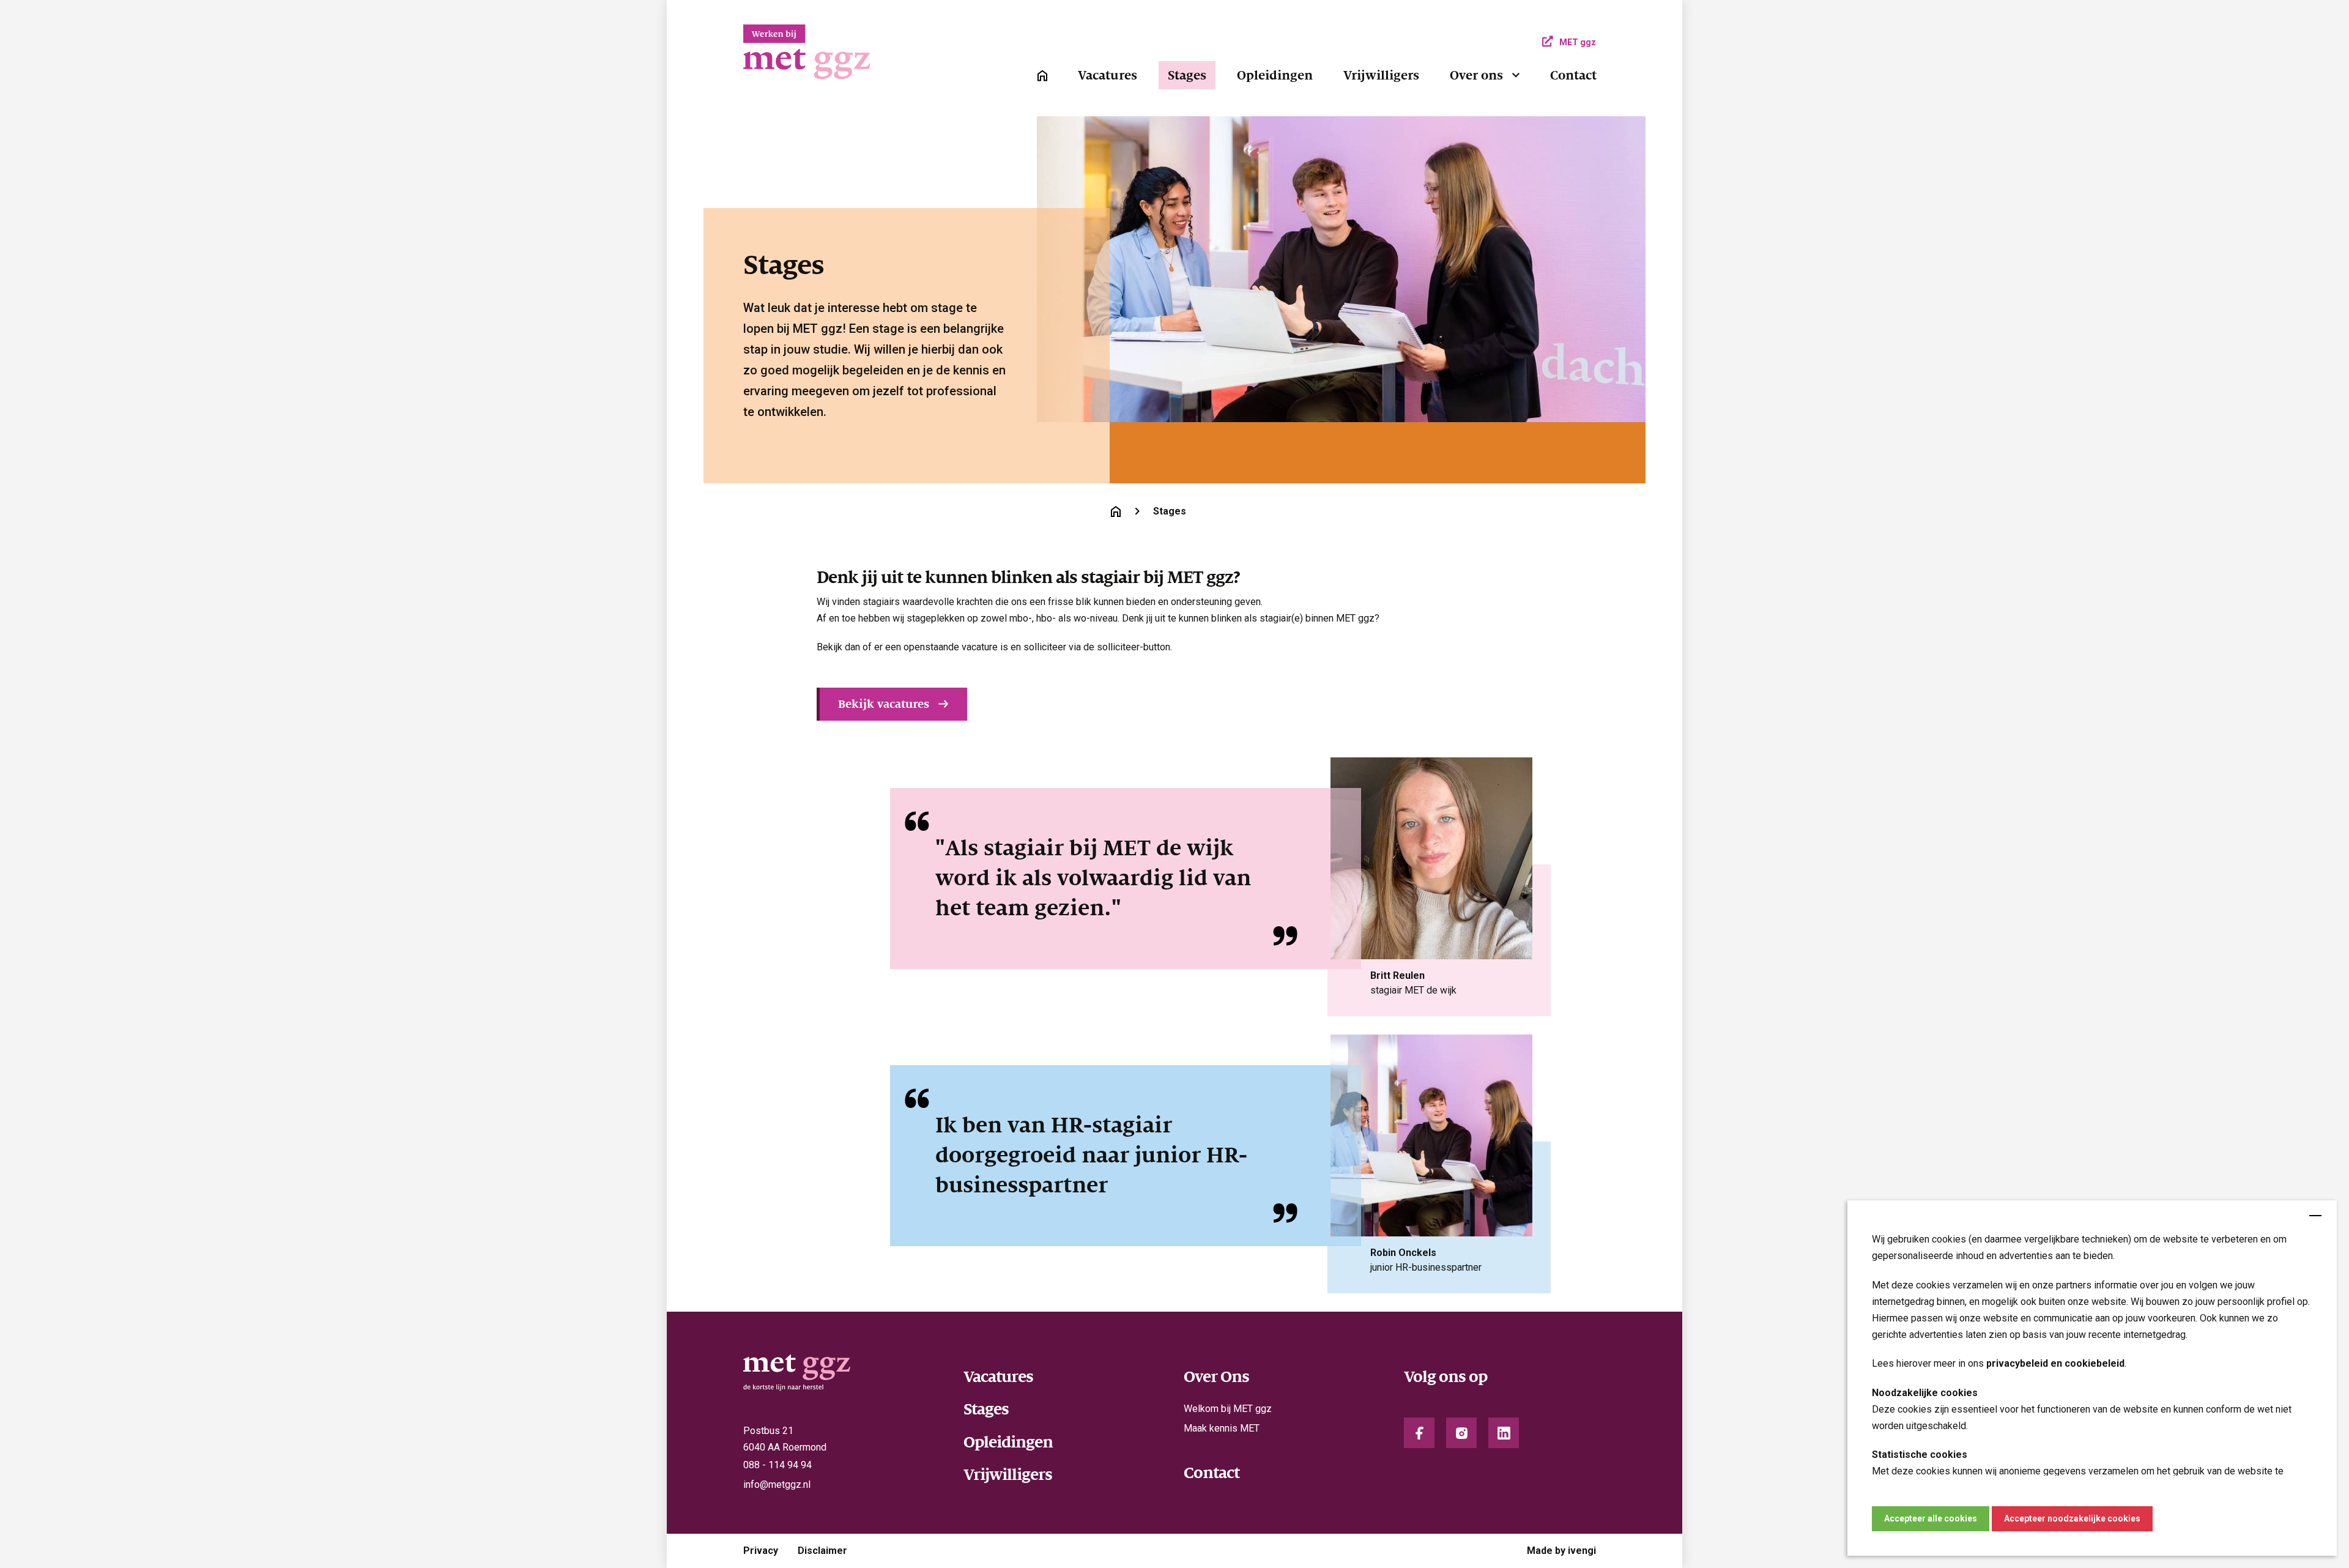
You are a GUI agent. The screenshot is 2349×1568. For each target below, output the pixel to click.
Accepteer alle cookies (1931, 1518)
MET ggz (1578, 42)
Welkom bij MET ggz (1228, 1409)
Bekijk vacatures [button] (884, 704)
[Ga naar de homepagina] (1116, 511)
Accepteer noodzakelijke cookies (2072, 1518)
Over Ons (1216, 1377)
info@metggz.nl (777, 1484)
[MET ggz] (844, 58)
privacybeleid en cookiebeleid (2055, 1363)
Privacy (761, 1551)
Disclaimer (822, 1551)
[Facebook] (1419, 1433)
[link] (1042, 76)
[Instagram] (1461, 1433)
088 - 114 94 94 (777, 1465)
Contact (1573, 75)
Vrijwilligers (1381, 75)
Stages (1187, 75)
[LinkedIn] (1504, 1433)
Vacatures (1108, 75)
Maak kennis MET (1222, 1428)
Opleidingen (1275, 75)
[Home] (1042, 75)
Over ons (1476, 75)
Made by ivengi (1561, 1551)
